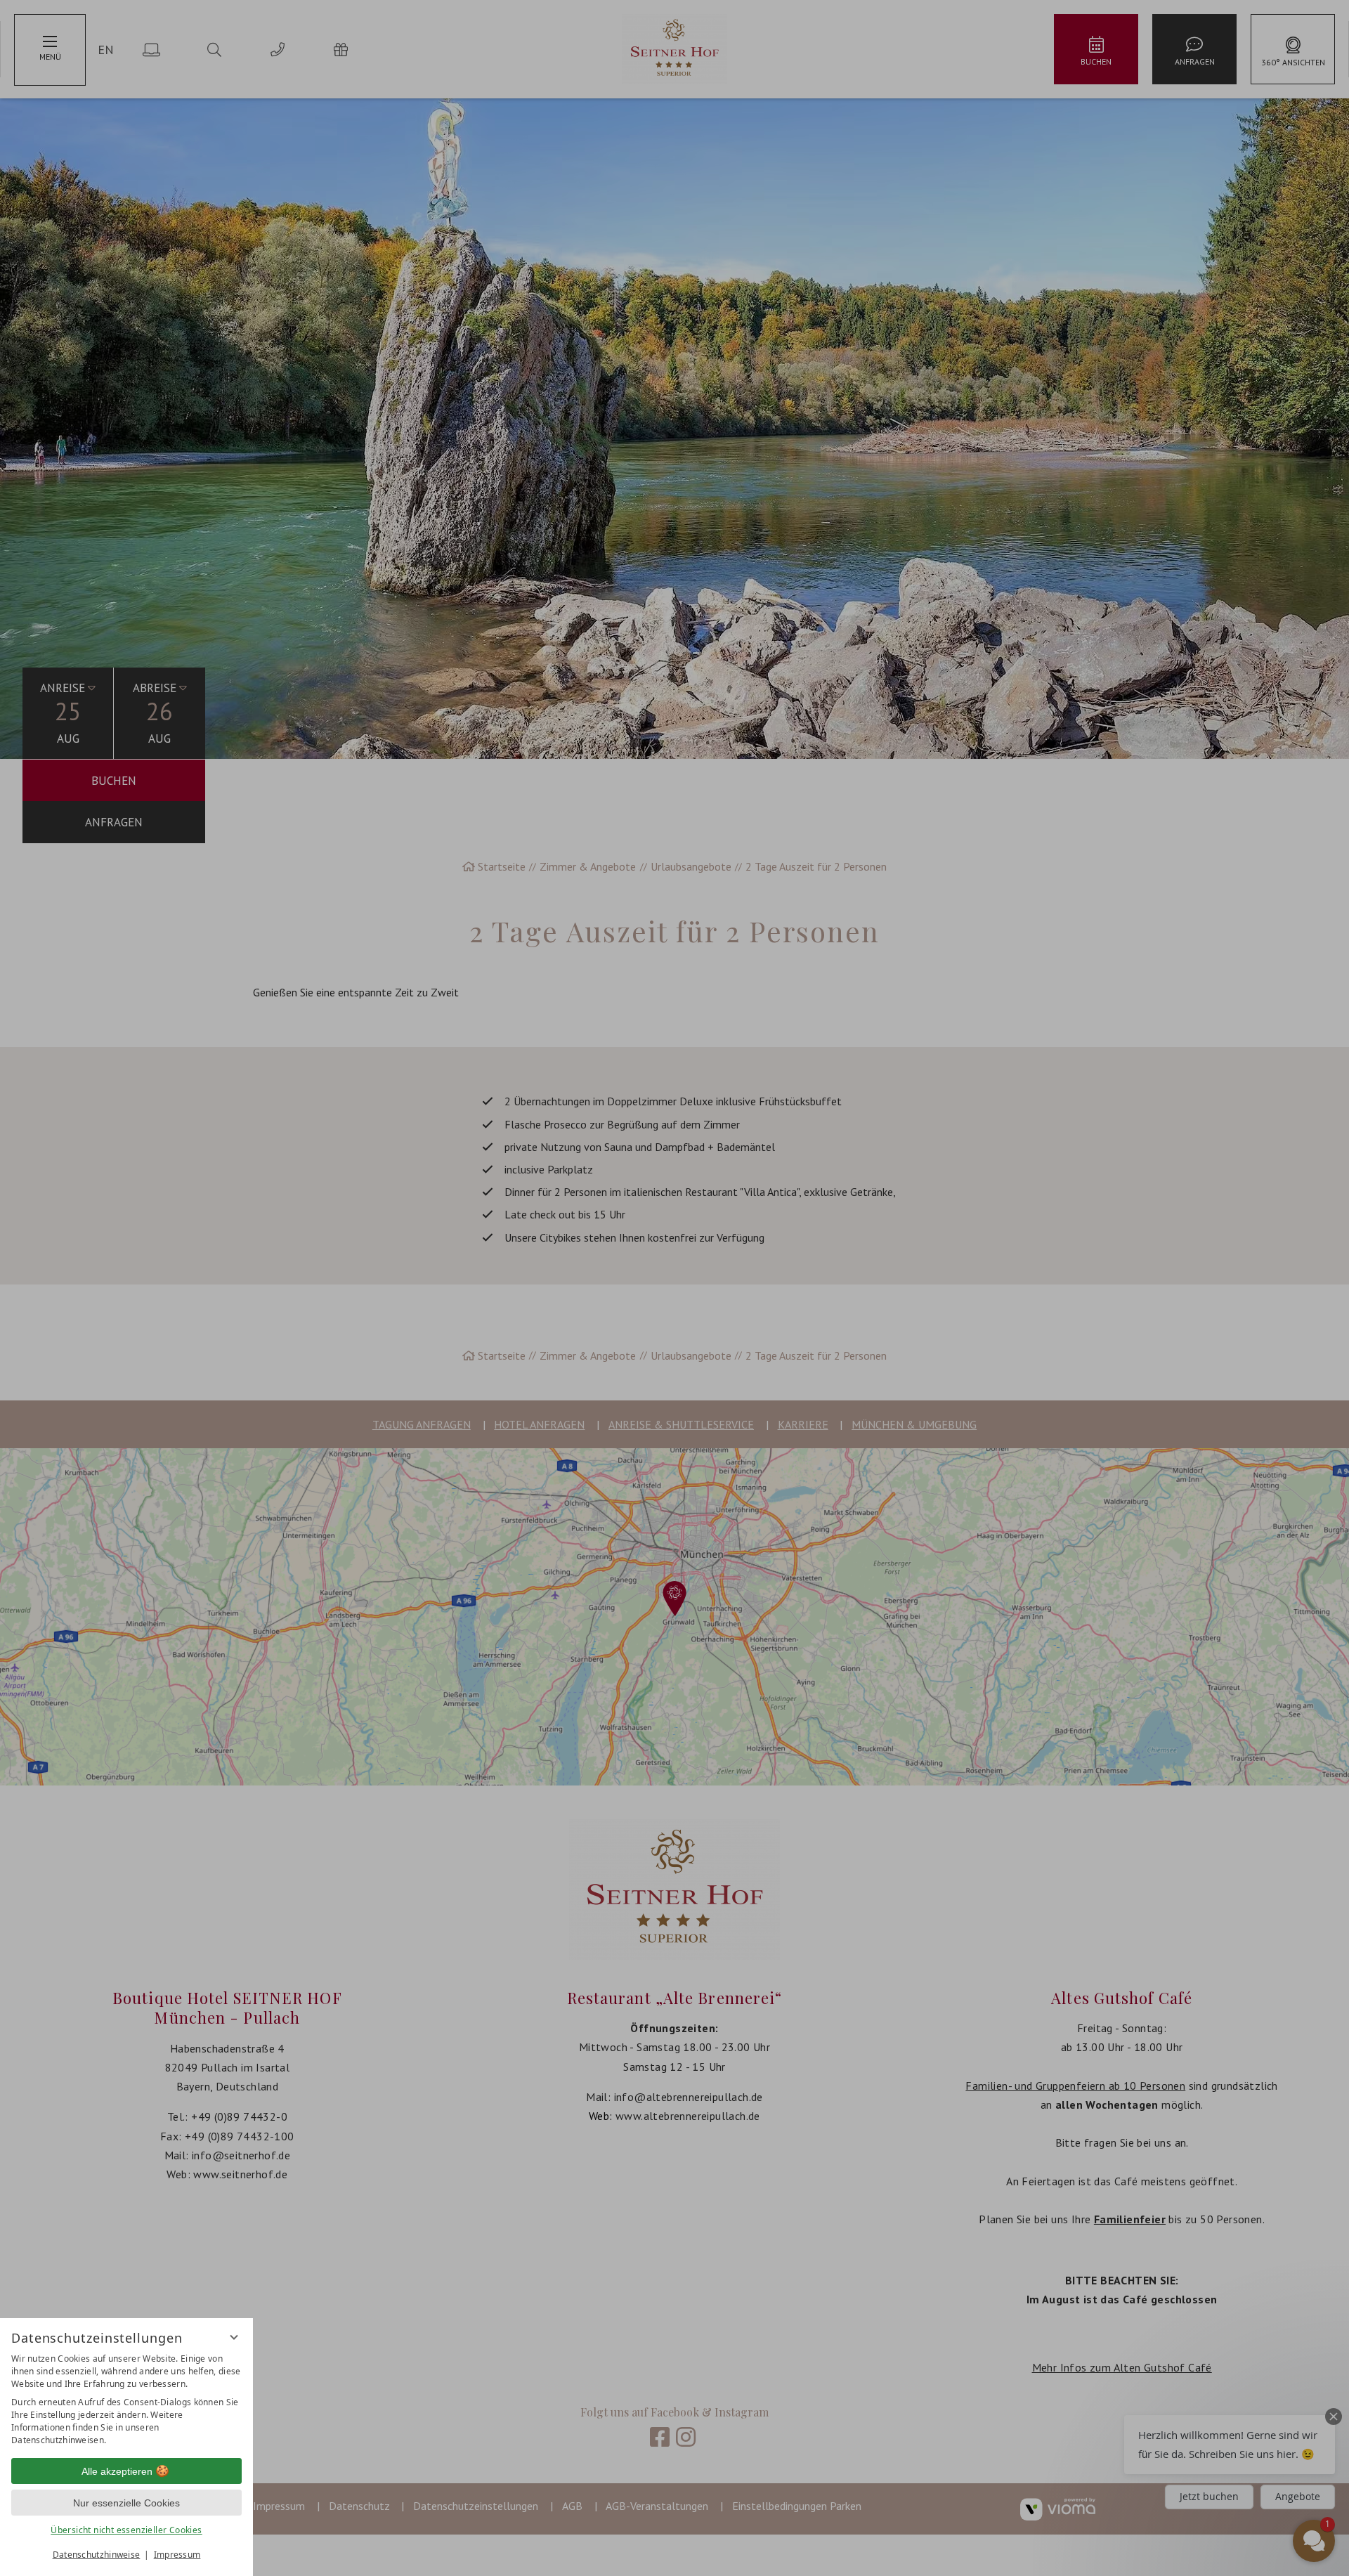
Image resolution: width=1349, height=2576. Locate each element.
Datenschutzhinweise (97, 2555)
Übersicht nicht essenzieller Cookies (126, 2530)
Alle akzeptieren (117, 2471)
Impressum (177, 2555)
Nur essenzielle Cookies (126, 2503)
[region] (126, 2400)
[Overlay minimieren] (234, 2337)
